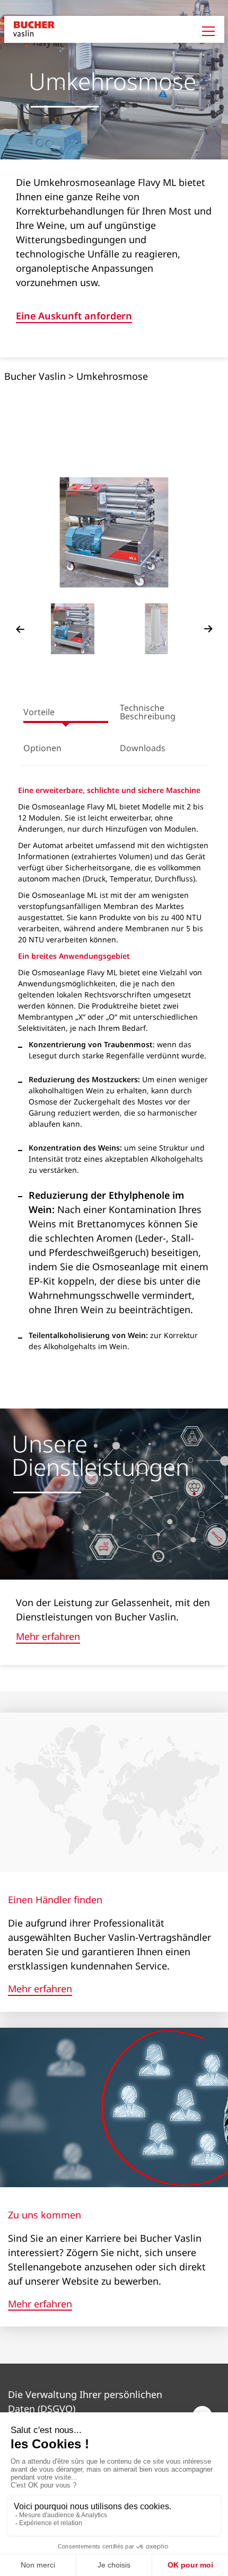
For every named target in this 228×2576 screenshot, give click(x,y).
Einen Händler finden (55, 1900)
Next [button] (208, 629)
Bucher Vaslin (35, 376)
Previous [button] (20, 629)
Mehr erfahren (48, 1637)
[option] (114, 532)
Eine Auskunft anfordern (74, 317)
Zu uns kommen (45, 2215)
